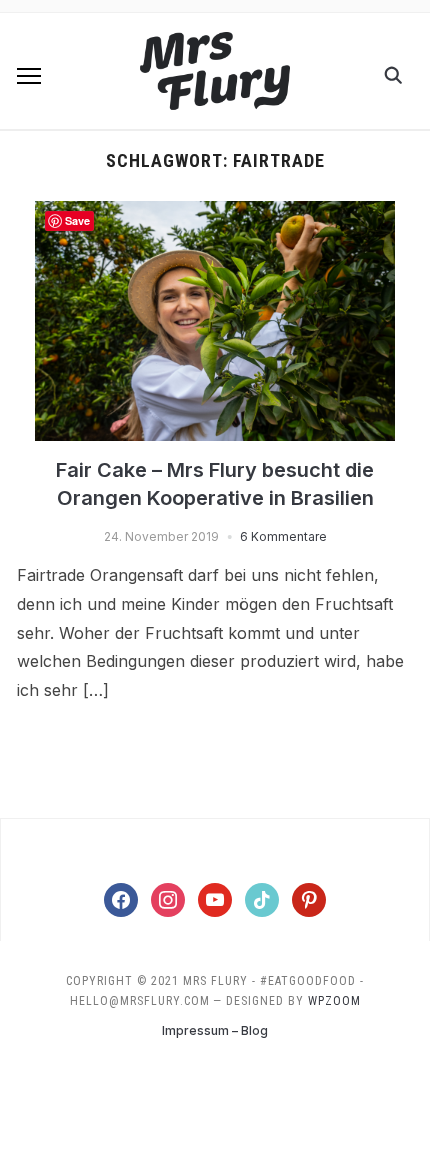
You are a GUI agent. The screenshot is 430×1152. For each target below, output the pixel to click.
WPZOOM (334, 1001)
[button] (29, 76)
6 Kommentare (283, 536)
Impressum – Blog (215, 1030)
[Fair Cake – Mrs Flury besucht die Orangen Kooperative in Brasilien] (215, 213)
